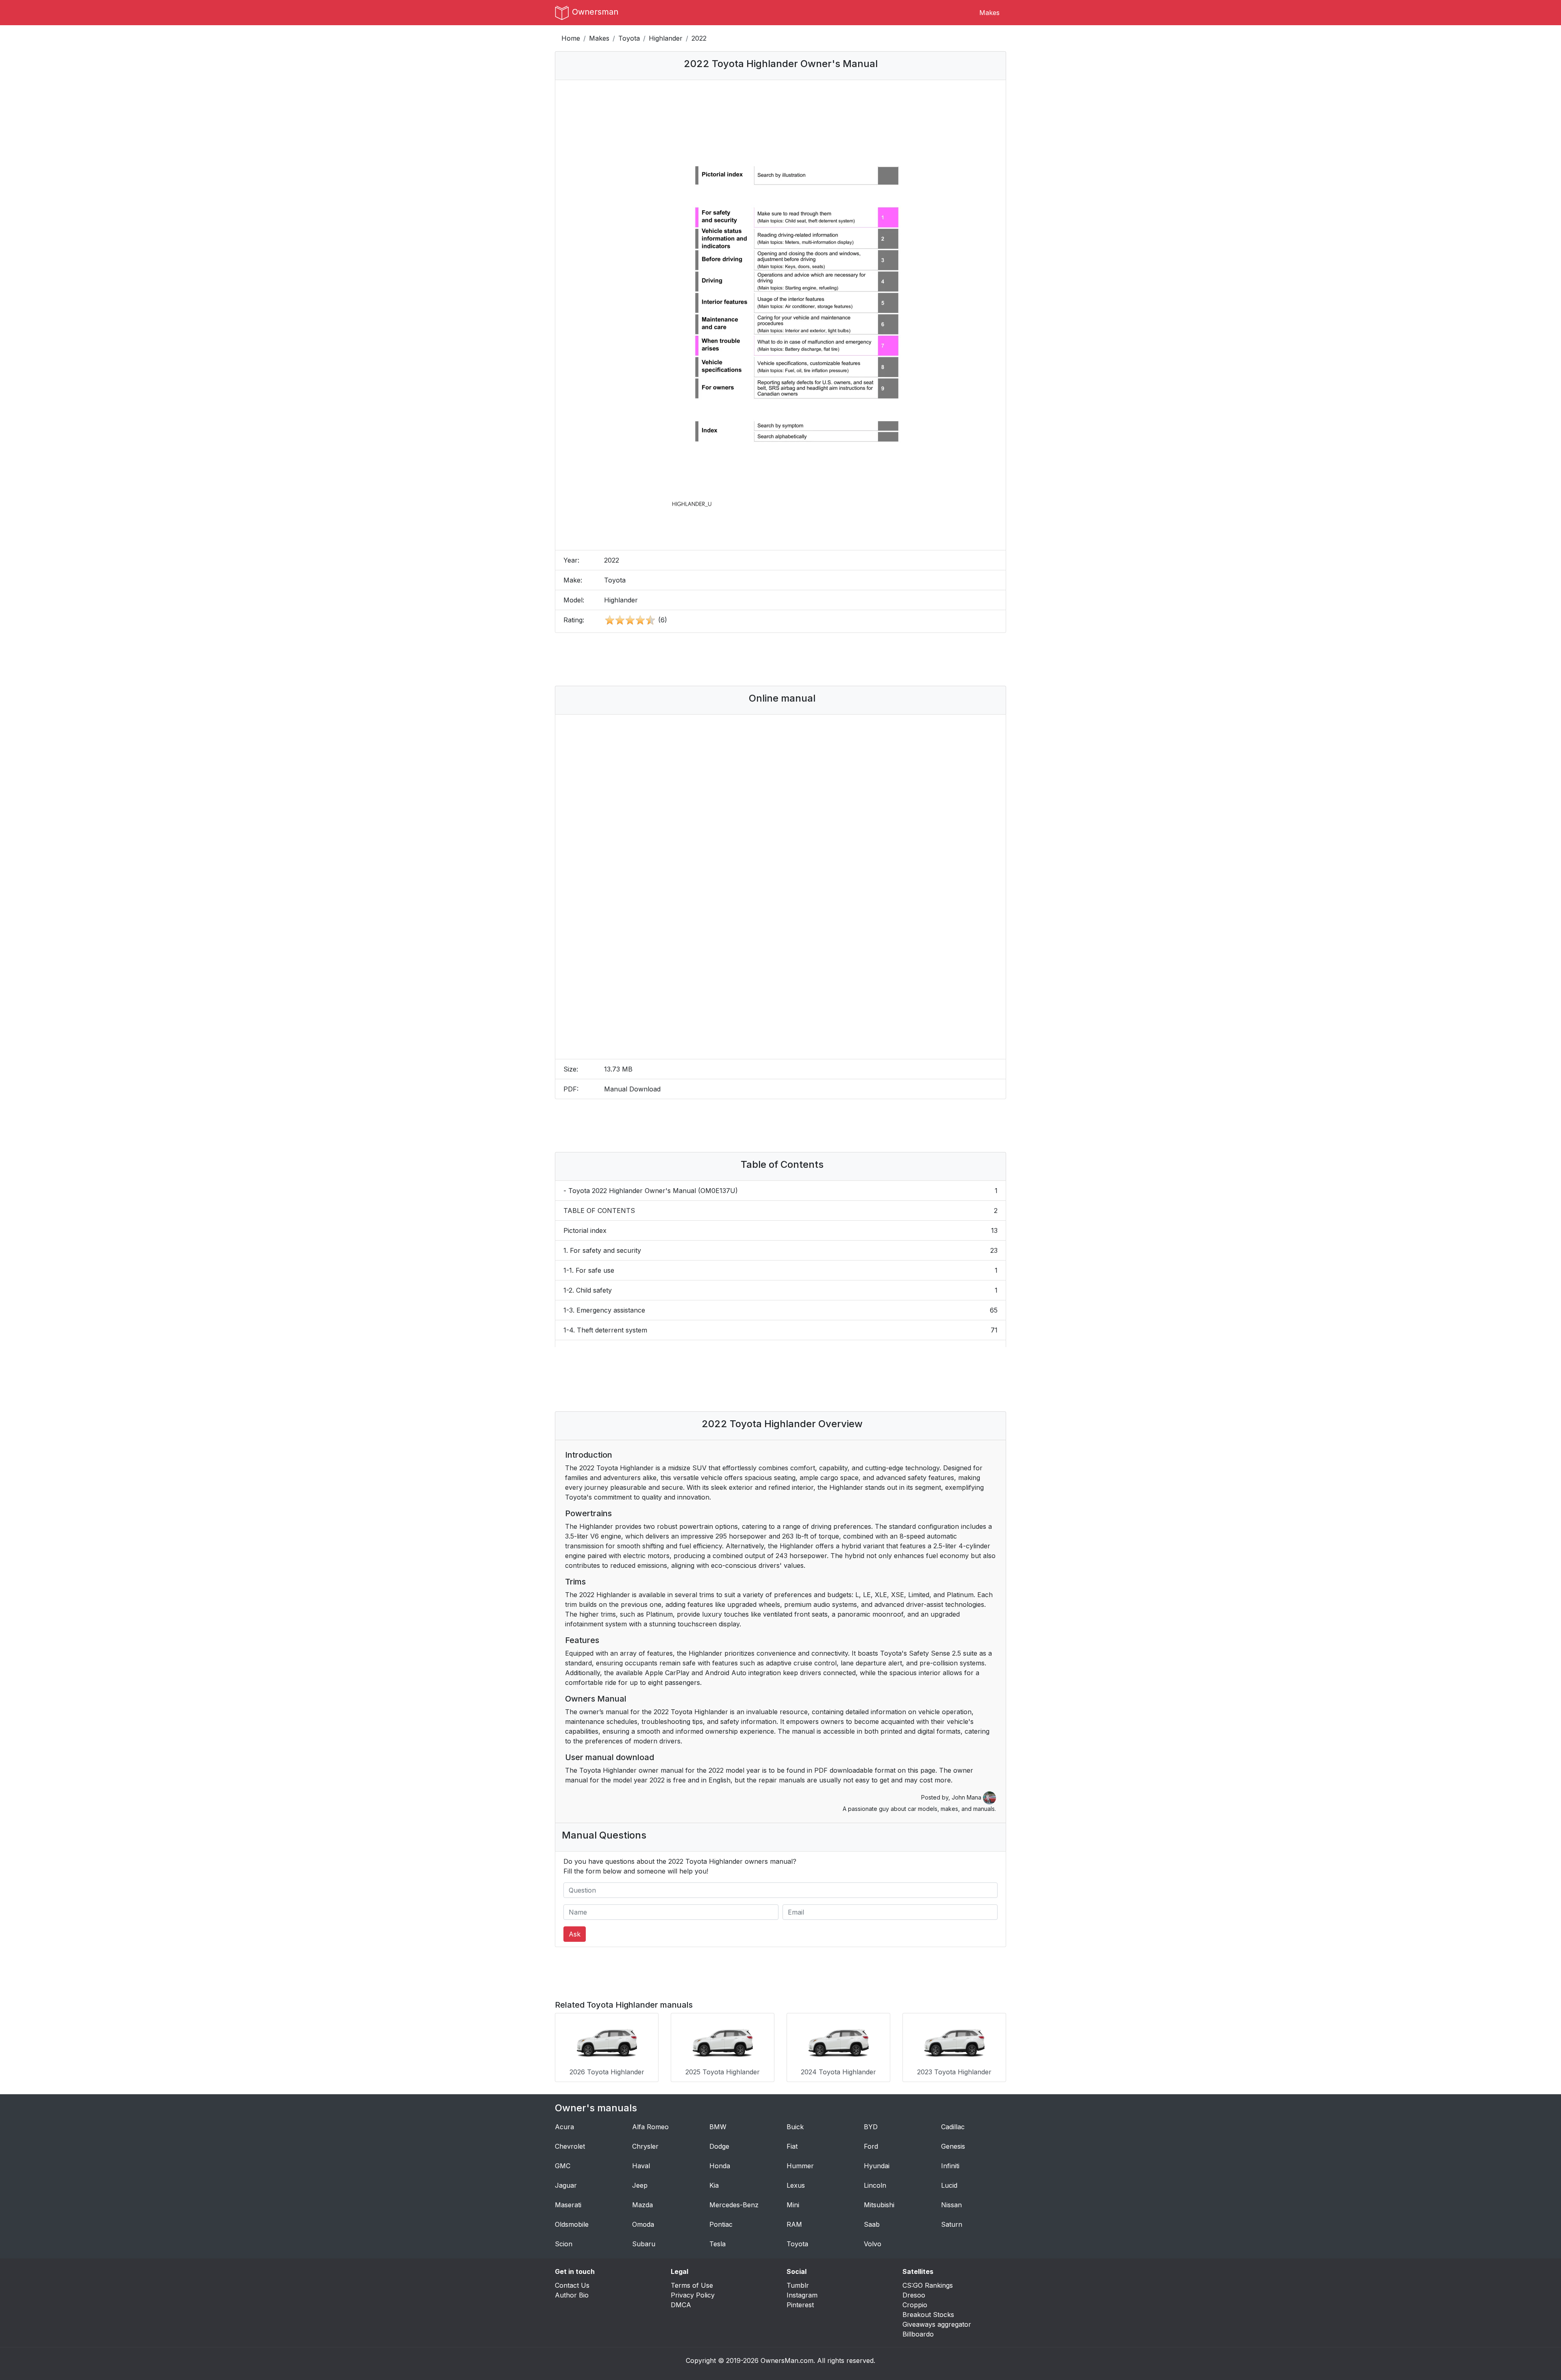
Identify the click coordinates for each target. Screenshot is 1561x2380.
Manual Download (632, 1089)
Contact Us (572, 2285)
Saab (872, 2224)
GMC (563, 2166)
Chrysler (645, 2146)
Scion (564, 2244)
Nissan (951, 2205)
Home (571, 38)
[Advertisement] (780, 659)
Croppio (915, 2305)
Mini (793, 2205)
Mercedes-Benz (734, 2205)
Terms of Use (692, 2285)
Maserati (568, 2205)
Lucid (949, 2185)
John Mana (967, 1797)
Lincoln (875, 2185)
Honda (720, 2166)
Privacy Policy (693, 2295)
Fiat (792, 2146)
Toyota (629, 38)
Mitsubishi (879, 2205)
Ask (575, 1934)
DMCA (681, 2305)
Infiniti (950, 2166)
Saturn (952, 2224)
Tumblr (798, 2285)
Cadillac (953, 2127)
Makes (989, 13)
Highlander (666, 38)
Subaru (644, 2244)
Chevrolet (570, 2146)
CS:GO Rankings (928, 2285)
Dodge (719, 2146)
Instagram (802, 2295)
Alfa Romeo (650, 2127)
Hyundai (877, 2166)
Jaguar (566, 2185)
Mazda (642, 2205)
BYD (871, 2127)
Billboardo (918, 2334)
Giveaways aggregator (937, 2324)
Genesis (953, 2146)
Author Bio (572, 2295)
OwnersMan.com (787, 2360)
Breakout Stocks (928, 2315)
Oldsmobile (572, 2224)
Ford (871, 2146)
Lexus (796, 2185)
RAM (794, 2224)
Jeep (640, 2185)
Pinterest (800, 2305)
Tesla (717, 2244)
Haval (641, 2166)
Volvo (873, 2244)
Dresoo (914, 2295)
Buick (795, 2127)
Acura (564, 2127)
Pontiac (721, 2224)
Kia (714, 2185)
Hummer (800, 2166)
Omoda (643, 2224)
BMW (718, 2127)
